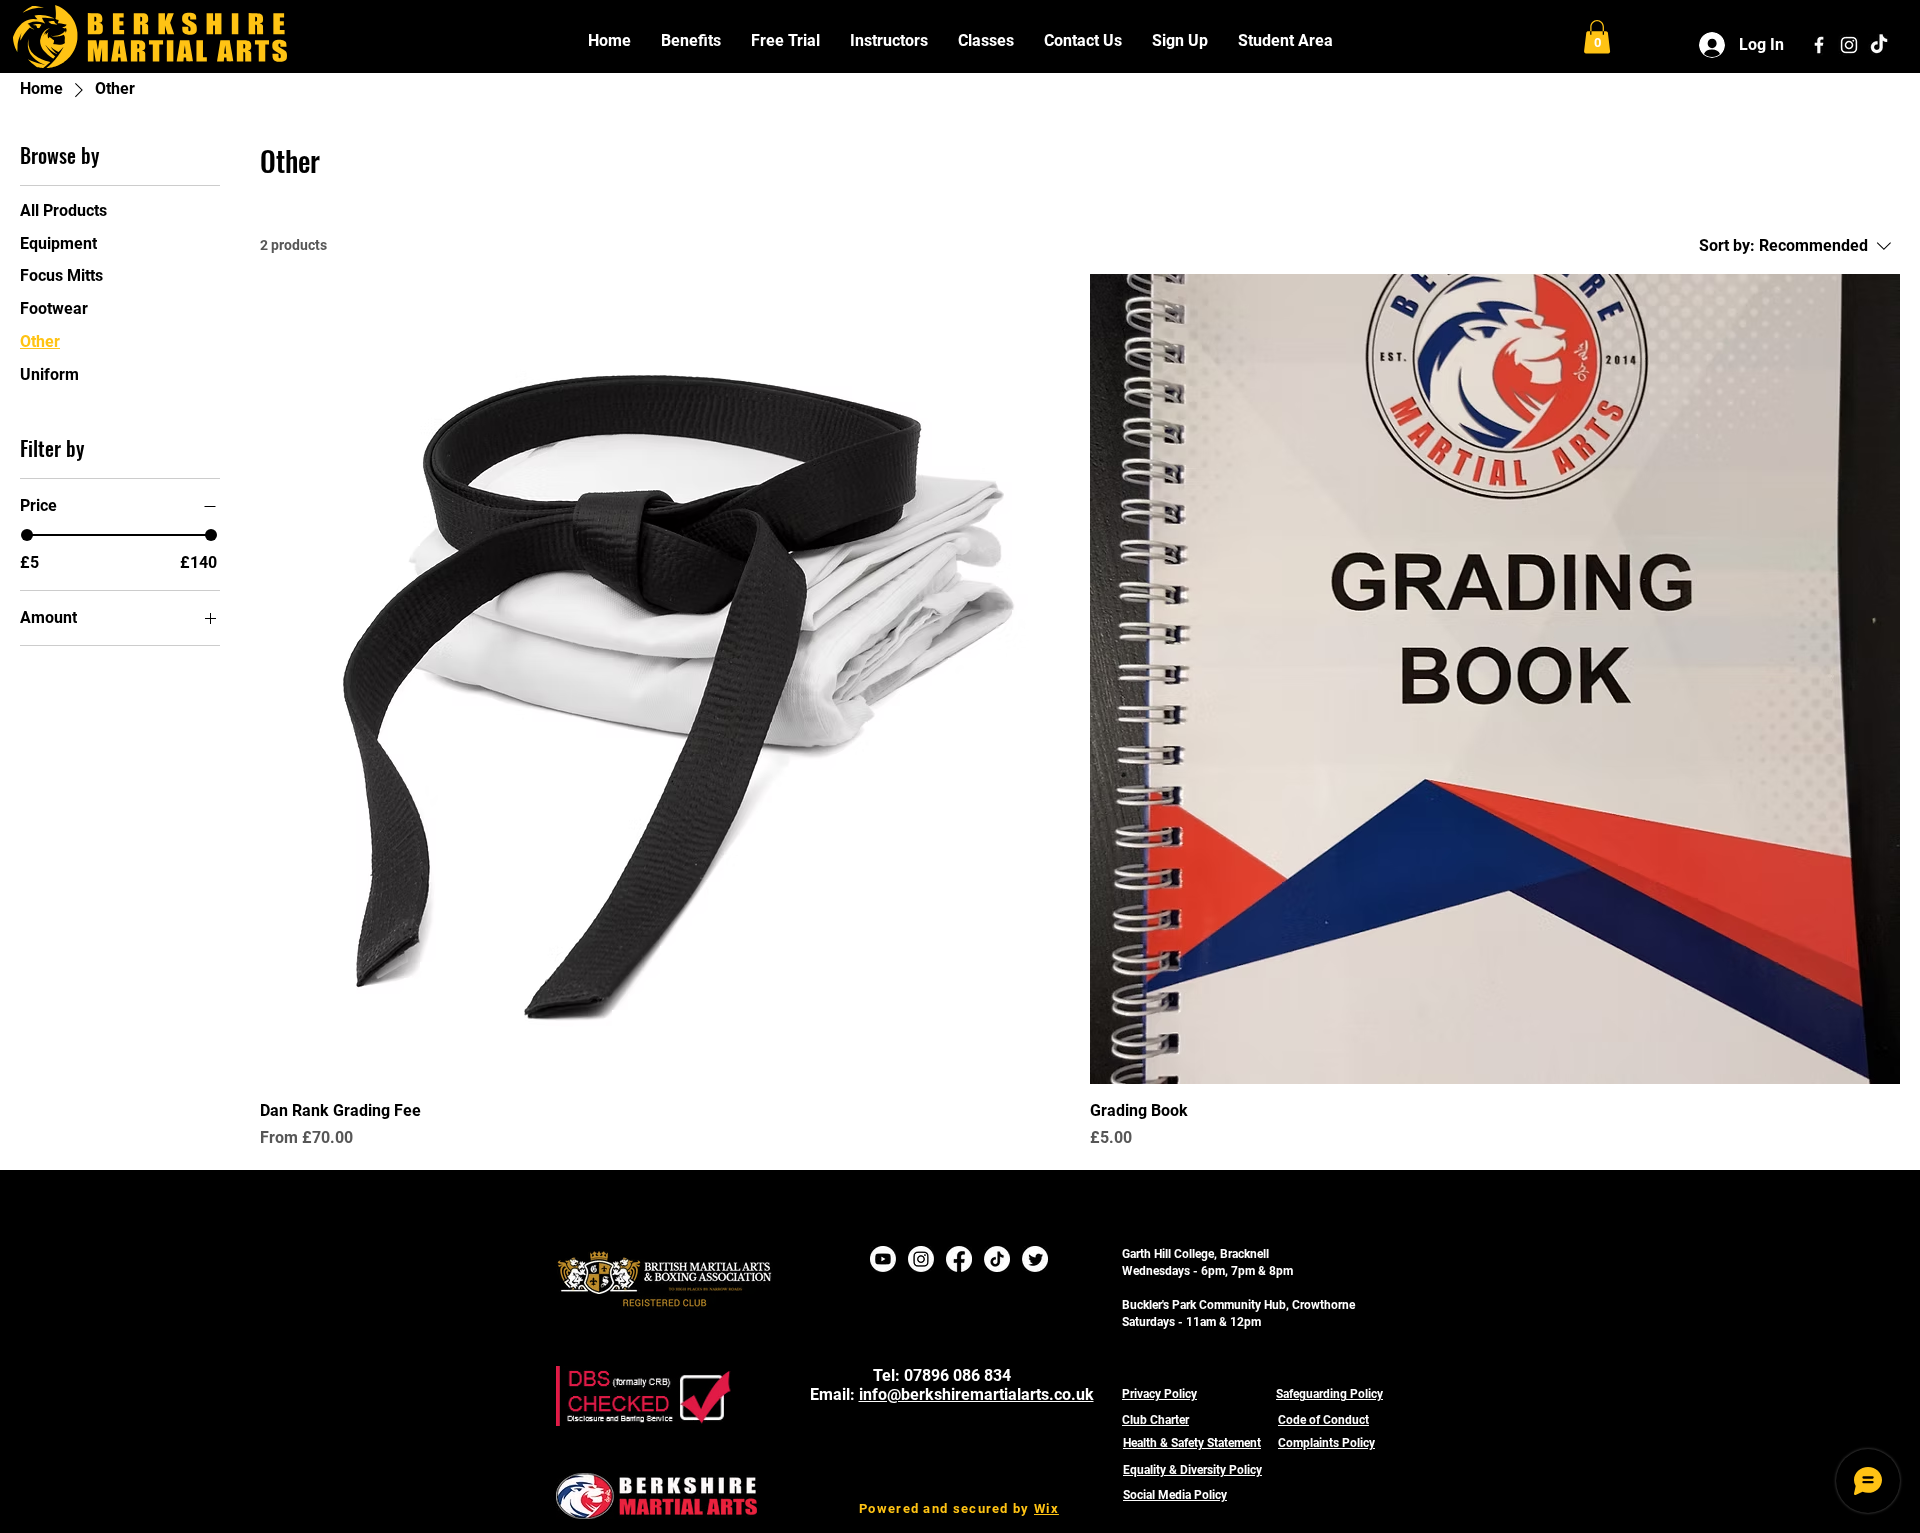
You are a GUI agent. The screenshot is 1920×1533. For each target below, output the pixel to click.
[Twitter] (1035, 1259)
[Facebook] (959, 1259)
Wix (1046, 1508)
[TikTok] (1879, 45)
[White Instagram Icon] (1849, 45)
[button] (691, 40)
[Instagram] (921, 1259)
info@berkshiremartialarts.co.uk (976, 1394)
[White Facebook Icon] (1819, 45)
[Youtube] (883, 1259)
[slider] (27, 535)
